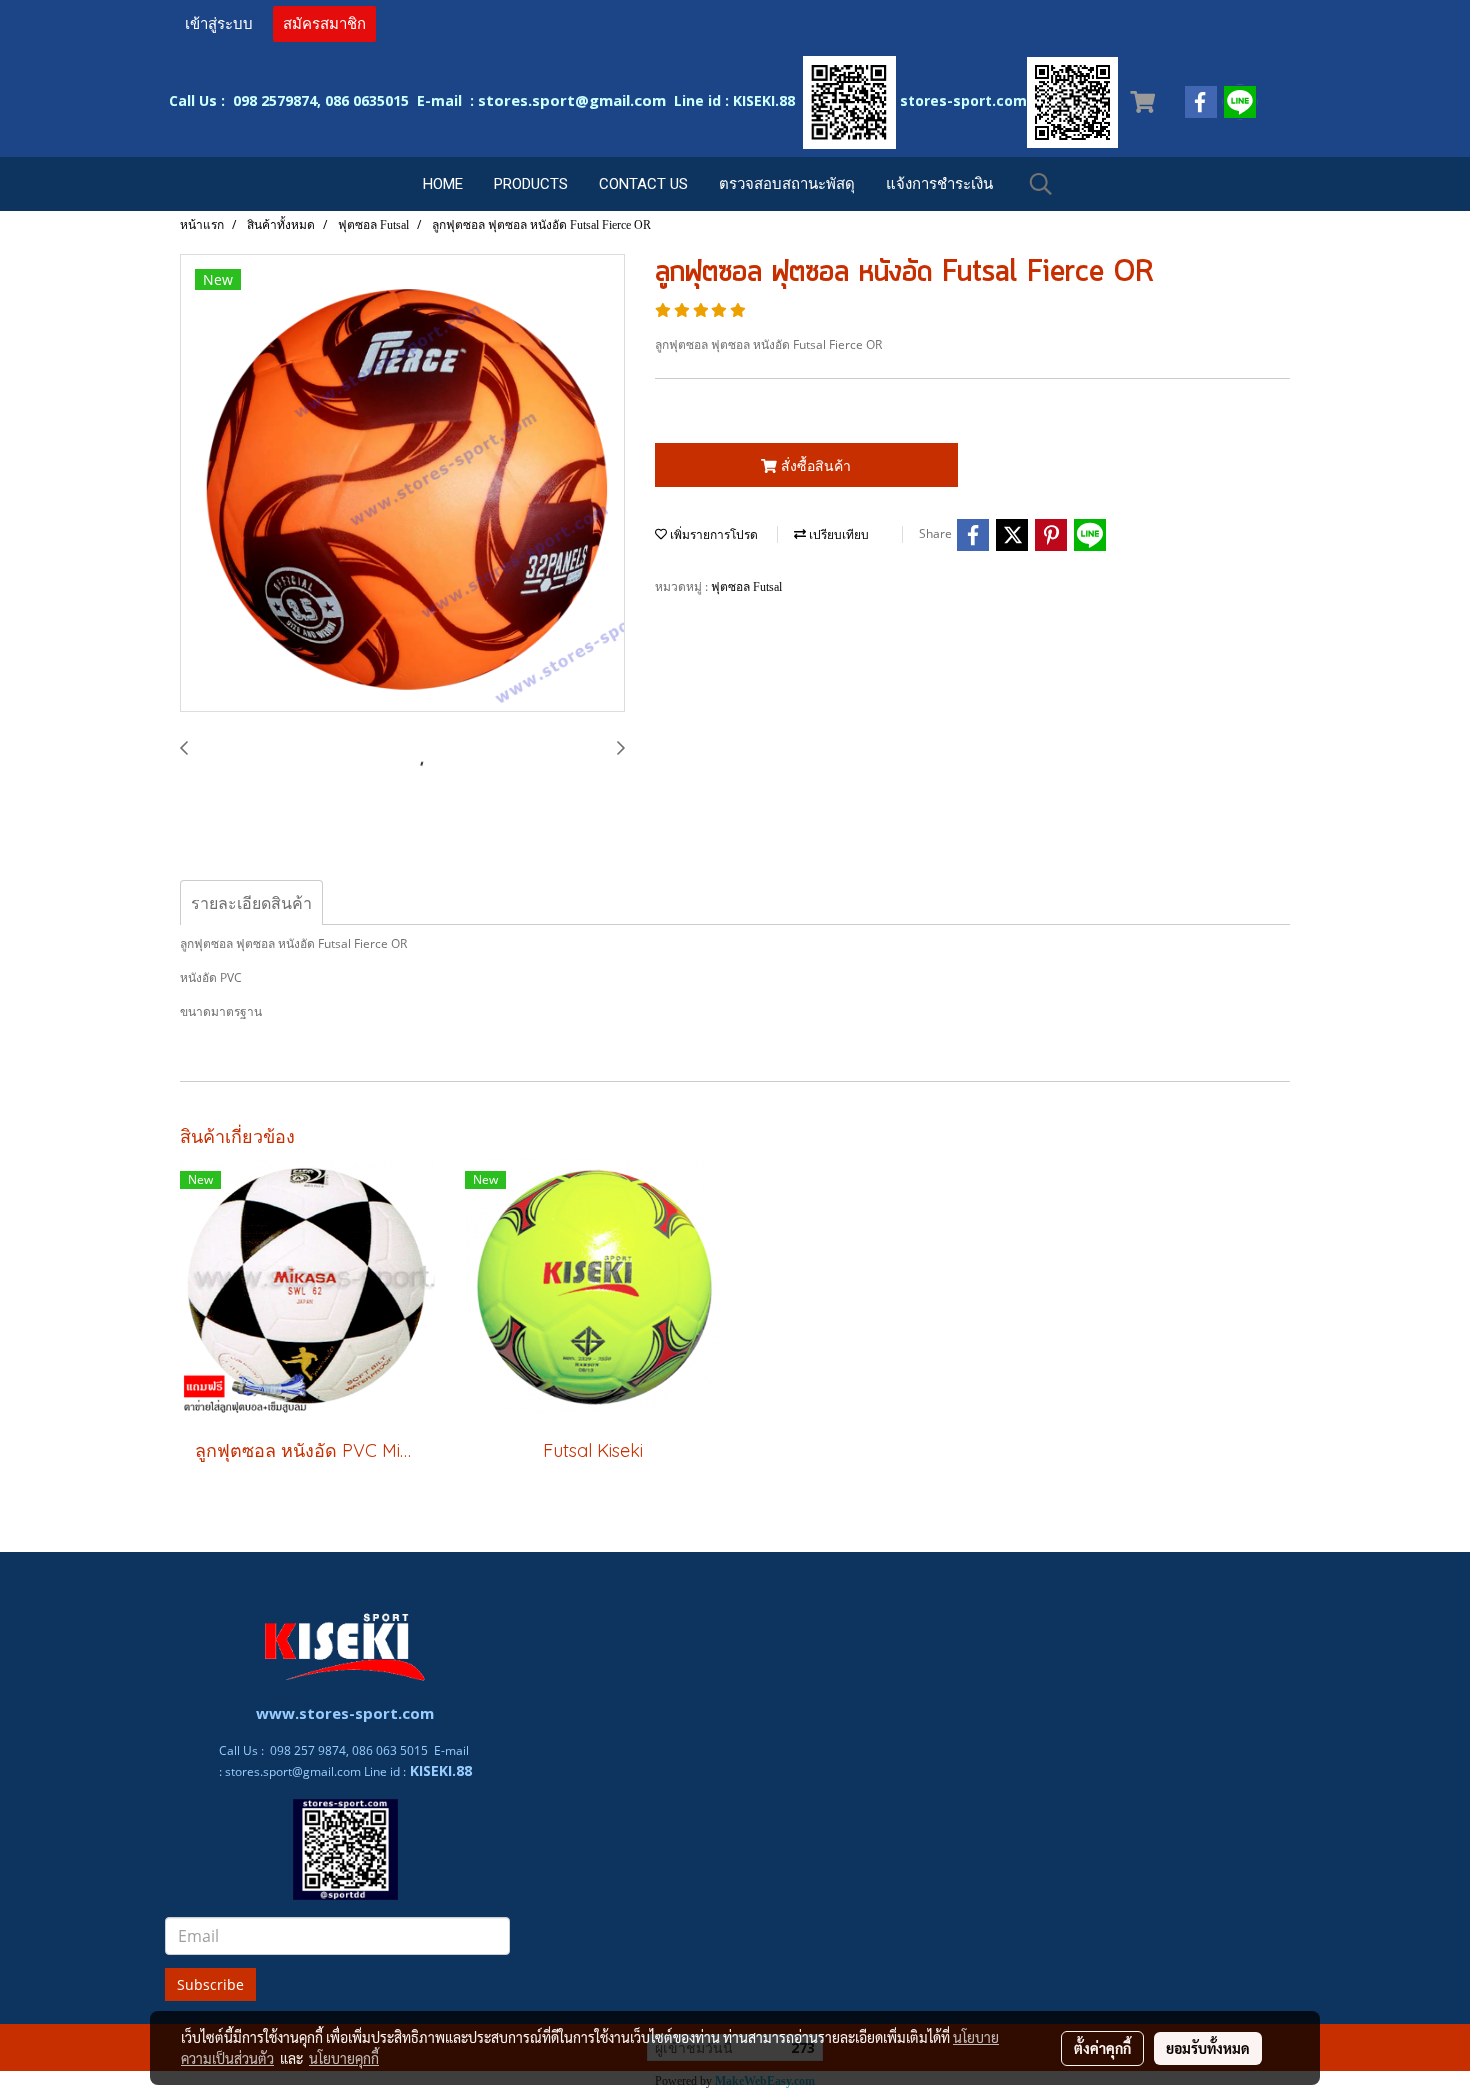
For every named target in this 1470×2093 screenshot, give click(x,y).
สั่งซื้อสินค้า (814, 465)
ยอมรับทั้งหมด (1208, 2048)
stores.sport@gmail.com (293, 1771)
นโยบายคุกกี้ (344, 2058)
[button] (1041, 184)
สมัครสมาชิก (324, 24)
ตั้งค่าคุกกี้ (1102, 2048)
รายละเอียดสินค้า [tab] (251, 903)
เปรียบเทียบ (837, 535)
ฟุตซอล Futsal (746, 587)
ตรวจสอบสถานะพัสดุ (787, 184)
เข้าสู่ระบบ (219, 24)
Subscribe (210, 1984)
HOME (443, 184)
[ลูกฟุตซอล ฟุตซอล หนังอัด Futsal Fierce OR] (402, 484)
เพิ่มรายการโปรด (712, 535)
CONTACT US (643, 184)
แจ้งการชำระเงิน (939, 184)
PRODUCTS (531, 184)
